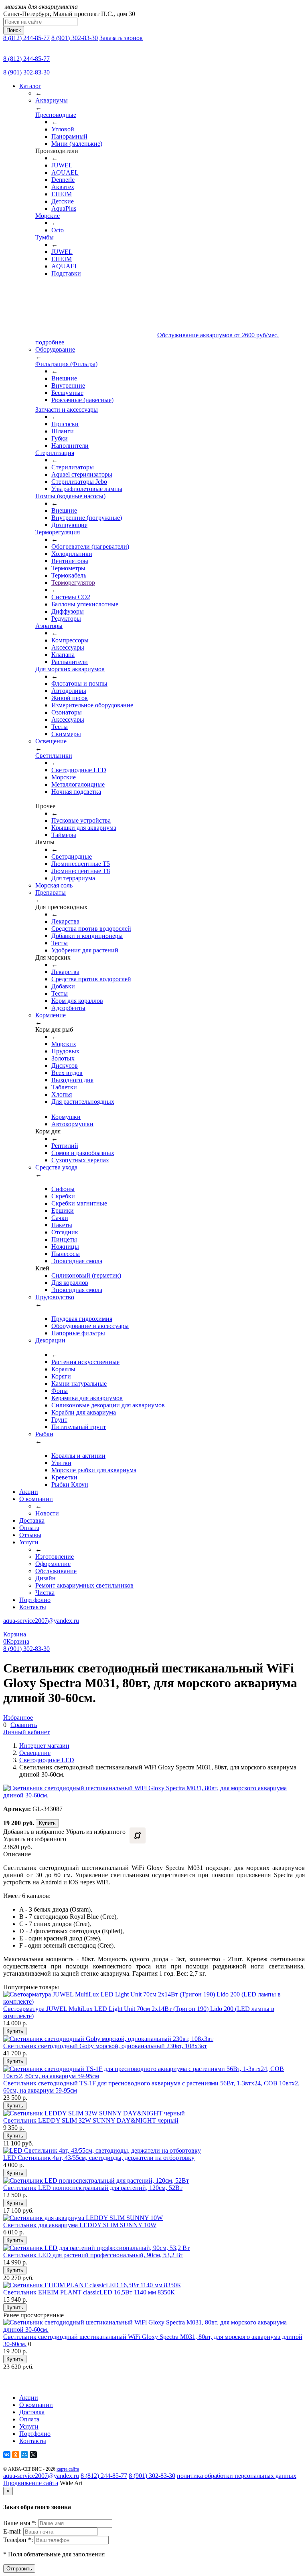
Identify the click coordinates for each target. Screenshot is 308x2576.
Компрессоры (70, 640)
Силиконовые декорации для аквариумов (108, 1405)
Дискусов (65, 1066)
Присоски (65, 424)
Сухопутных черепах (80, 1160)
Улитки (61, 1463)
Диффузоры (68, 611)
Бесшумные (67, 393)
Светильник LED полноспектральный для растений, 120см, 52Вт (93, 2188)
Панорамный (69, 136)
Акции (29, 1492)
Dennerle (63, 180)
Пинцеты (64, 1239)
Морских (64, 1044)
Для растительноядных (83, 1102)
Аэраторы (49, 626)
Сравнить (24, 1725)
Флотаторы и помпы (79, 683)
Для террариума (73, 878)
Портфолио (35, 1600)
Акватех (63, 187)
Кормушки (66, 1117)
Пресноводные (56, 115)
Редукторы (66, 619)
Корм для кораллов (77, 1001)
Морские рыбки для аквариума (94, 1470)
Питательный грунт (79, 1427)
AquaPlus (64, 208)
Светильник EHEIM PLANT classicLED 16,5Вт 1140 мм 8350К (89, 2292)
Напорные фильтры (78, 1333)
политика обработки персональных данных (237, 2476)
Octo (58, 230)
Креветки (64, 1477)
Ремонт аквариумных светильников (84, 1585)
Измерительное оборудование (92, 705)
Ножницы (65, 1247)
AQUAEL (65, 172)
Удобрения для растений (85, 950)
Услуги (29, 1542)
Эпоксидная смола (77, 1261)
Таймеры (64, 835)
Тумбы (45, 237)
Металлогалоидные (78, 784)
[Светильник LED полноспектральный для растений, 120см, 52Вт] (96, 2181)
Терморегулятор (73, 583)
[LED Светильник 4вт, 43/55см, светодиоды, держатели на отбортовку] (102, 2150)
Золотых (63, 1058)
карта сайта (68, 2469)
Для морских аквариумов (70, 669)
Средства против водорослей (91, 929)
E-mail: (13, 2531)
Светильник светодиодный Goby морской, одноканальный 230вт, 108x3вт (105, 2046)
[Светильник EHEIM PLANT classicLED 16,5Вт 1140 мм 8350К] (92, 2285)
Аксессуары (68, 647)
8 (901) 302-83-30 (75, 38)
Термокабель (69, 575)
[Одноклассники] (16, 2455)
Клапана (63, 655)
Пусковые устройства (81, 820)
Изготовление (55, 1557)
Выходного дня (72, 1080)
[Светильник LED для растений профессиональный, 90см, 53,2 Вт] (96, 2248)
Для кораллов (70, 1283)
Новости (47, 1513)
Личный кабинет (26, 1732)
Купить (47, 1823)
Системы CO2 (71, 597)
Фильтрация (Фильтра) (66, 364)
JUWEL (62, 165)
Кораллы (63, 1369)
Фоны (60, 1391)
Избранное (18, 1718)
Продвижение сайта (31, 2483)
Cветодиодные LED (79, 770)
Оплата (29, 1528)
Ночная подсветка (76, 792)
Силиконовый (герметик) (86, 1275)
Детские (63, 201)
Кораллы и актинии (78, 1456)
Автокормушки (72, 1124)
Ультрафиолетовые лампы (87, 489)
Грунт (59, 1420)
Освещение (35, 1753)
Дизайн (46, 1578)
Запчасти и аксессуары (67, 410)
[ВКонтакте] (7, 2455)
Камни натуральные (79, 1384)
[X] (33, 2455)
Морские (48, 216)
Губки (60, 438)
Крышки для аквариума (84, 828)
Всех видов (67, 1073)
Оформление (53, 1564)
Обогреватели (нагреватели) (90, 546)
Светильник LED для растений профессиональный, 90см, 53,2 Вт (93, 2255)
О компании (36, 1499)
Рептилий (65, 1146)
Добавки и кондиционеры (87, 936)
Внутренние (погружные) (87, 518)
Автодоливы (69, 691)
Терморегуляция (58, 532)
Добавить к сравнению (138, 1835)
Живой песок (70, 698)
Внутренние (68, 385)
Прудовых (65, 1051)
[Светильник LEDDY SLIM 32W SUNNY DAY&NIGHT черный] (94, 2113)
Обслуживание (56, 1571)
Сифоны (63, 1189)
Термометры (68, 568)
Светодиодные (72, 856)
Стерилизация (55, 453)
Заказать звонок (121, 38)
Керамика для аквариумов (87, 1398)
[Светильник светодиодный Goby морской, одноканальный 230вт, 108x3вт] (108, 2039)
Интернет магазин (44, 1746)
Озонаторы (67, 712)
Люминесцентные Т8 (81, 871)
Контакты (33, 1607)
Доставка (32, 1520)
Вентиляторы (70, 561)
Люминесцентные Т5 (81, 864)
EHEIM (62, 194)
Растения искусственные (85, 1362)
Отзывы (30, 1535)
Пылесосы (66, 1254)
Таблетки (64, 1087)
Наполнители (70, 446)
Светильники (54, 756)
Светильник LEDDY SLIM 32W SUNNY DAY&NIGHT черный (91, 2120)
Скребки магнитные (79, 1203)
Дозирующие (69, 525)
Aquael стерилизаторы (82, 474)
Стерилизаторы (73, 467)
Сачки (60, 1218)
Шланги (63, 431)
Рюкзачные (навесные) (82, 400)
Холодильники (72, 554)
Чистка (45, 1593)
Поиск (14, 30)
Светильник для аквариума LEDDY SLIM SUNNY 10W (80, 2225)
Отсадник (65, 1232)
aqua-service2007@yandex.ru (41, 1621)
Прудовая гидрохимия (82, 1319)
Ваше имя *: (21, 2523)
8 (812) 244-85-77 (26, 38)
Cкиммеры (66, 734)
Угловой (63, 129)
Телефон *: (19, 2540)
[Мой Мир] (24, 2455)
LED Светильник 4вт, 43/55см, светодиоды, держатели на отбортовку (99, 2158)
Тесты (60, 727)
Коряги (61, 1376)
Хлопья (62, 1094)
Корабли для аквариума (84, 1412)
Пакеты (62, 1225)
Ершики (63, 1211)
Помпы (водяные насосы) (70, 496)
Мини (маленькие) (77, 144)
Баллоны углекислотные (85, 604)
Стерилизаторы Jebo (79, 482)
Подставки (66, 273)
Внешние (64, 378)
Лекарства (65, 921)
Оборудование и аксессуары (90, 1326)
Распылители (70, 662)
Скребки (63, 1196)
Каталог (30, 86)
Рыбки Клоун (70, 1484)
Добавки (63, 986)
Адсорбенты (68, 1008)
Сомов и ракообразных (83, 1153)
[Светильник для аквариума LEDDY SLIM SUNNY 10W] (83, 2218)
